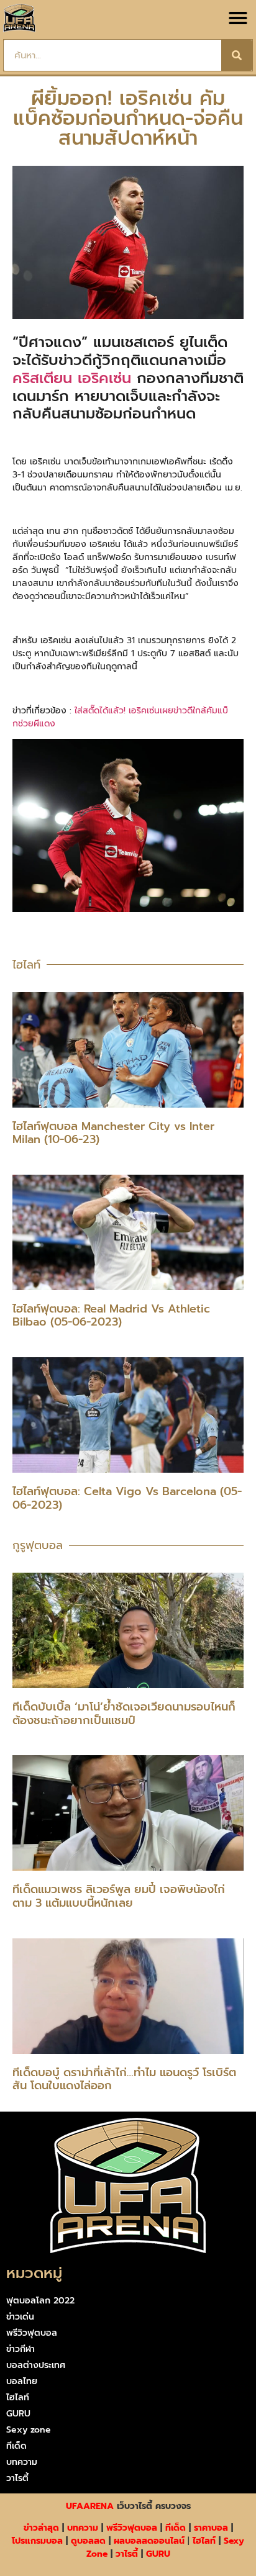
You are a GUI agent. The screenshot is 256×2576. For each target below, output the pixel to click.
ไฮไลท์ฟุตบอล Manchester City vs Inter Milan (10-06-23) (113, 1133)
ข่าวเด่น (20, 2317)
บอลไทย (22, 2381)
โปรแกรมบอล (37, 2541)
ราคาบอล (211, 2528)
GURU (18, 2414)
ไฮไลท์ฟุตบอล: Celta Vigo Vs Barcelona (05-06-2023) (127, 1498)
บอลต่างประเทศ (36, 2365)
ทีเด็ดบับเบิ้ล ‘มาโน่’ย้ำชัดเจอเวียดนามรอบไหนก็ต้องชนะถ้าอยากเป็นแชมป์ (124, 1714)
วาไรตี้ (17, 2478)
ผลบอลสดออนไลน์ (149, 2541)
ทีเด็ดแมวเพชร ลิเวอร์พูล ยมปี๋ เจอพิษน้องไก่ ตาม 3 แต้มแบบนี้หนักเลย (119, 1896)
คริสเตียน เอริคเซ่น (72, 378)
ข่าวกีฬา (21, 2349)
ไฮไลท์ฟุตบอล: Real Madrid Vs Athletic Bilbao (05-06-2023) (111, 1316)
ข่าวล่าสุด (41, 2528)
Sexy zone (29, 2430)
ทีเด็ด (16, 2446)
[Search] (237, 55)
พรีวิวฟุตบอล (32, 2333)
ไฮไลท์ (18, 2397)
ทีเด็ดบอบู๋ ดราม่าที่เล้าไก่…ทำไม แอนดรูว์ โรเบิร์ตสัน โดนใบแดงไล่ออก (124, 2079)
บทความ (22, 2462)
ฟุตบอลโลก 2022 (40, 2301)
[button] (238, 18)
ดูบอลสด (88, 2541)
